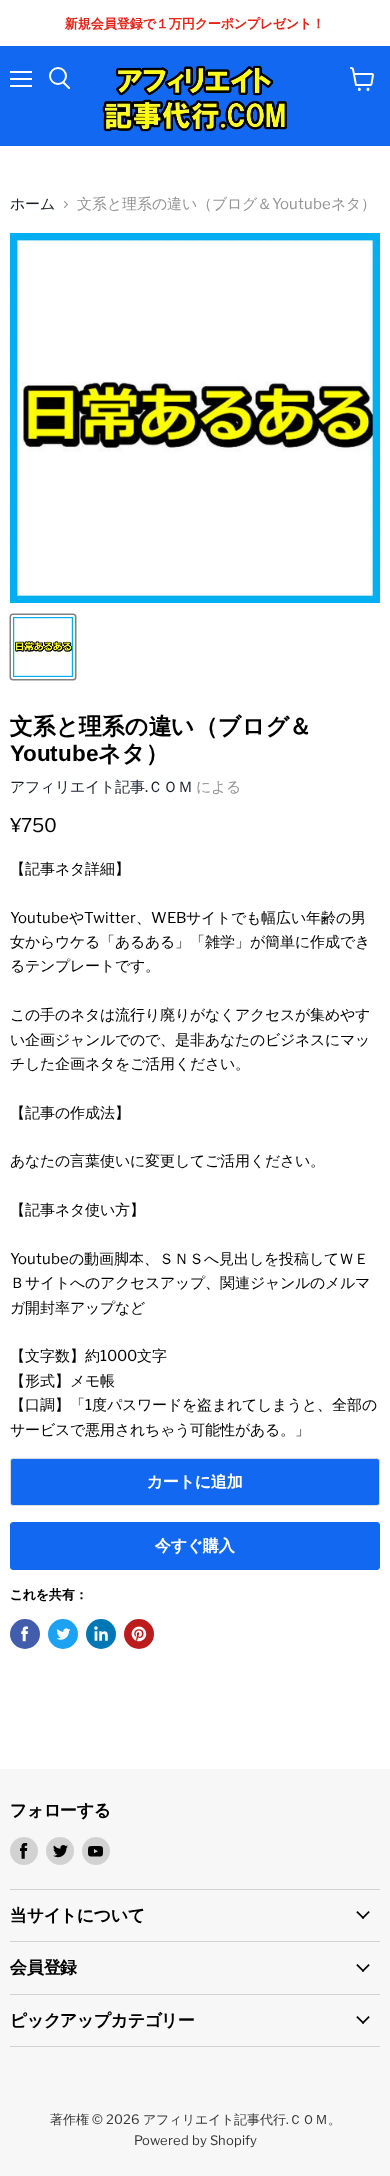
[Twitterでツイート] (63, 1634)
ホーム (32, 204)
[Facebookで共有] (25, 1634)
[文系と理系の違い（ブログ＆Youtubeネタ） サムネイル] (43, 647)
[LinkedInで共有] (101, 1634)
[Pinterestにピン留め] (139, 1634)
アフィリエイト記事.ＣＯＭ (101, 787)
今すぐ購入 (195, 1545)
